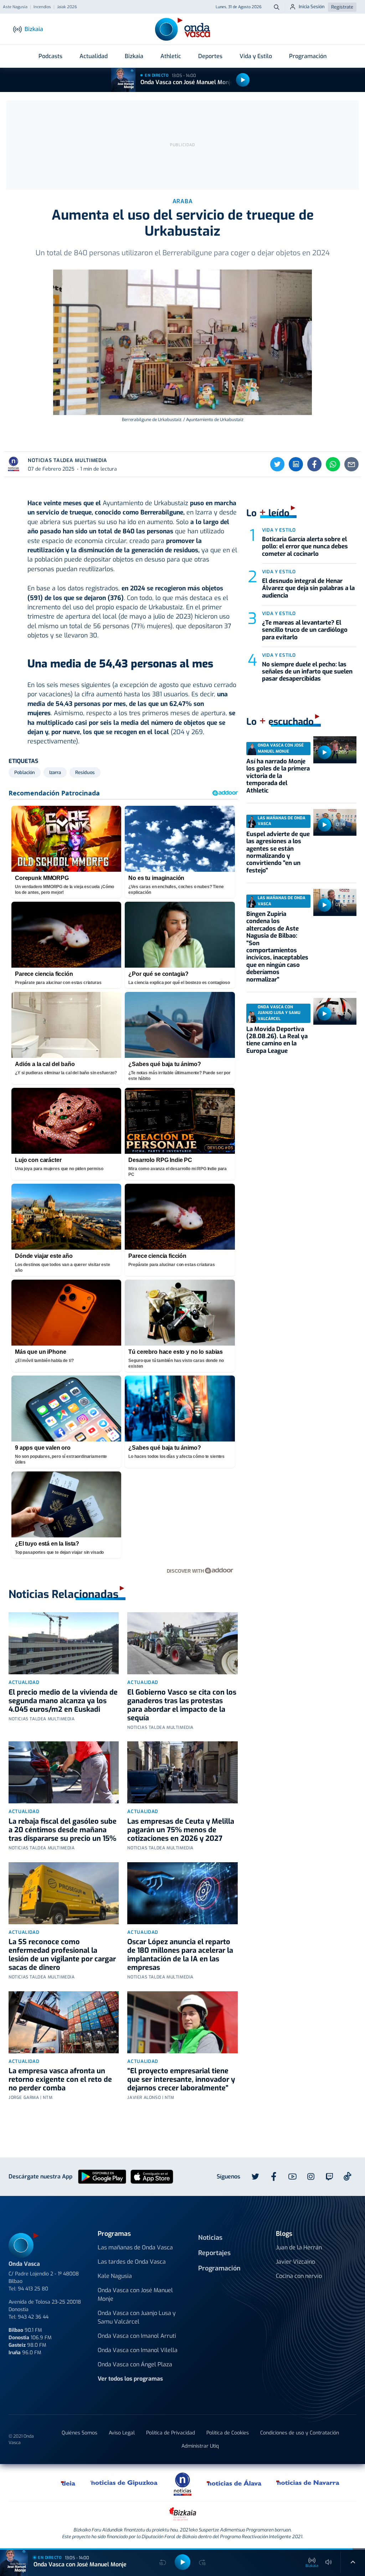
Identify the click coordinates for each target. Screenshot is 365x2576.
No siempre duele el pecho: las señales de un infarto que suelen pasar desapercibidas (307, 672)
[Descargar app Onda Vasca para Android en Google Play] (102, 2176)
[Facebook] (314, 464)
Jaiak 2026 (67, 7)
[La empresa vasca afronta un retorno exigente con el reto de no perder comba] (64, 2022)
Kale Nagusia (115, 2276)
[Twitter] (277, 464)
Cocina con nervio (299, 2276)
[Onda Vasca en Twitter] (255, 2177)
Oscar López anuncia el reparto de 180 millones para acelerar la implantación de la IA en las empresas (180, 1955)
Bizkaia (134, 56)
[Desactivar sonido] (329, 2562)
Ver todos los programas (130, 2379)
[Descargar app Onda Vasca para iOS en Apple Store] (152, 2176)
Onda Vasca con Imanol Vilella (138, 2350)
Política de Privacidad (171, 2433)
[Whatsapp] (333, 464)
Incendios (42, 7)
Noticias (210, 2238)
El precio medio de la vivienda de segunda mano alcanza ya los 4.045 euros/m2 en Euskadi (63, 1701)
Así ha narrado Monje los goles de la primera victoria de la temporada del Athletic (278, 776)
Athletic (171, 56)
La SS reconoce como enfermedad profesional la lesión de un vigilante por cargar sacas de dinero (62, 1955)
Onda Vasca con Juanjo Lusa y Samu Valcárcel (137, 2317)
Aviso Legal (122, 2433)
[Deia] (68, 2483)
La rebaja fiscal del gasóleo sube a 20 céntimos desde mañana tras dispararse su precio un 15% (63, 1830)
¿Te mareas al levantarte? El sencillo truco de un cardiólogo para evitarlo (305, 630)
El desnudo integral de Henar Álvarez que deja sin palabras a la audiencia (308, 588)
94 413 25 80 (33, 2289)
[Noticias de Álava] (234, 2483)
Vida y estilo (279, 530)
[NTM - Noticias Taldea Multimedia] (182, 2484)
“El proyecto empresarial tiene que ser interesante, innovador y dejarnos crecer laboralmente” (181, 2080)
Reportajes (214, 2253)
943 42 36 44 (33, 2317)
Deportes (210, 56)
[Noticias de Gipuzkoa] (124, 2483)
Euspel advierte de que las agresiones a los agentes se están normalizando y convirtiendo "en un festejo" (278, 852)
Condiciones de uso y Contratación (300, 2433)
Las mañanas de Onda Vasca (135, 2247)
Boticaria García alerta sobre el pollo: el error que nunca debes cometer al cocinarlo (305, 547)
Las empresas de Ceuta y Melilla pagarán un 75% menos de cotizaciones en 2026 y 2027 (181, 1830)
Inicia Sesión (312, 7)
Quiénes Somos (79, 2433)
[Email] (351, 464)
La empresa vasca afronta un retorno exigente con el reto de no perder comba (60, 2080)
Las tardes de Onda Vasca (132, 2262)
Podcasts (50, 56)
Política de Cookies (228, 2433)
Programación (308, 56)
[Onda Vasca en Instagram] (311, 2177)
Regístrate (342, 7)
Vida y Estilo (256, 56)
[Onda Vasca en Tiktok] (348, 2176)
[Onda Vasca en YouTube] (292, 2177)
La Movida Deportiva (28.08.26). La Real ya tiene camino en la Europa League (277, 1040)
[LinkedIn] (296, 464)
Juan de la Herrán (299, 2247)
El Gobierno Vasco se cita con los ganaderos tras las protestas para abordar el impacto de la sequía (182, 1705)
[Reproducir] (243, 80)
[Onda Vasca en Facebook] (274, 2177)
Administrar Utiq (200, 2446)
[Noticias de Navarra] (308, 2483)
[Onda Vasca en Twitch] (329, 2177)
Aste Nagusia (15, 7)
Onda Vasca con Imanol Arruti (137, 2336)
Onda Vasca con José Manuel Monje (187, 82)
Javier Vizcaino (295, 2262)
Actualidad (94, 56)
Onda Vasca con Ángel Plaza (135, 2364)
